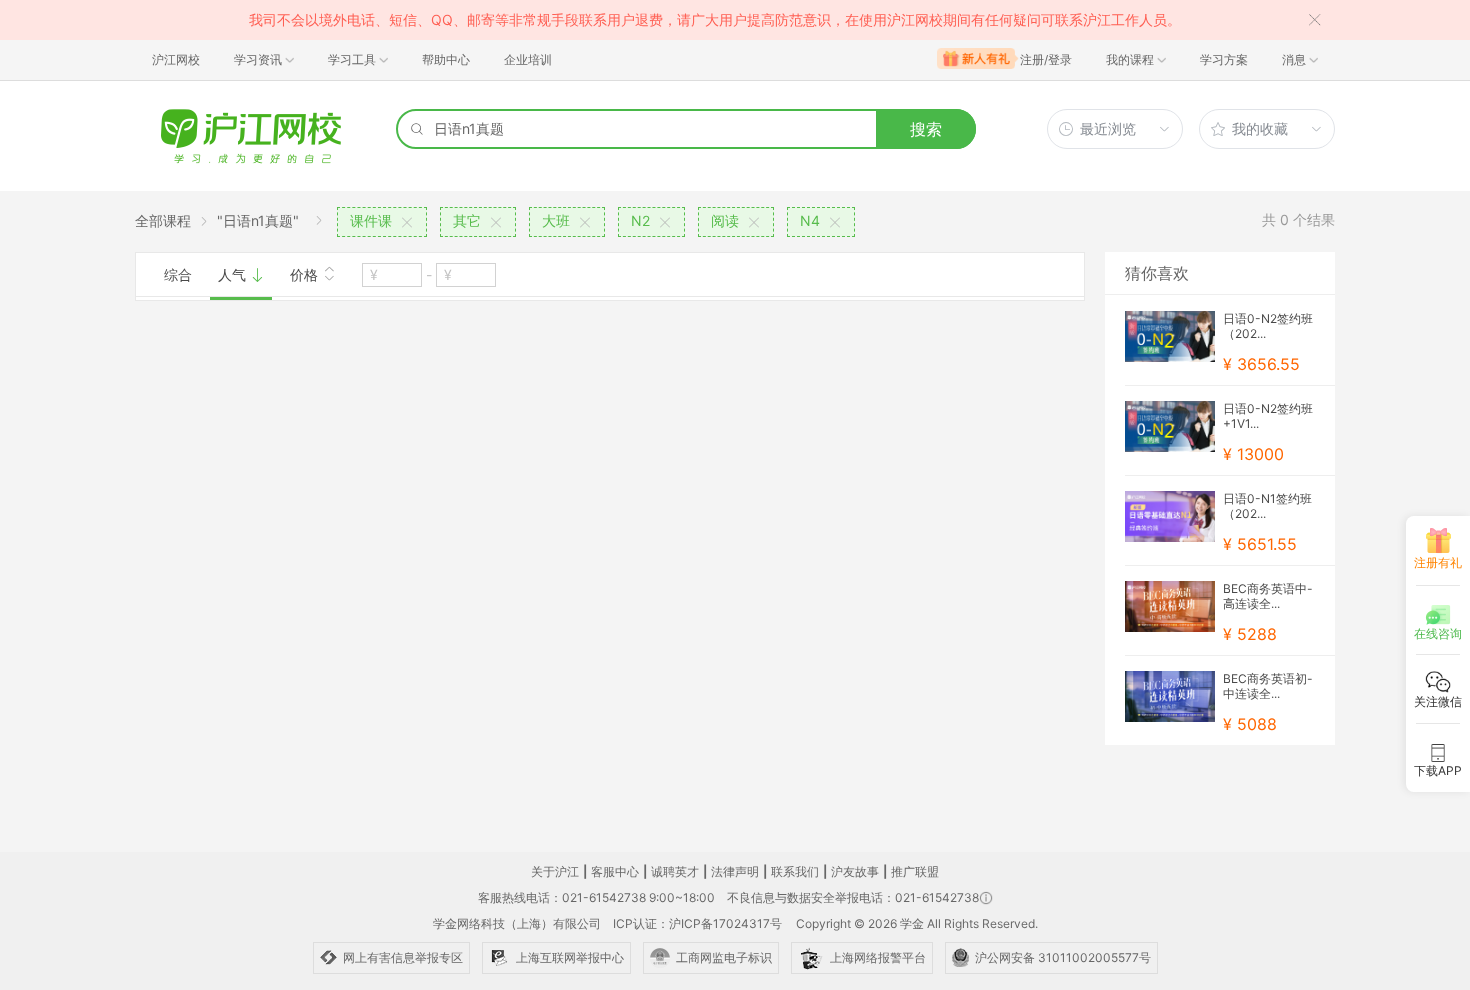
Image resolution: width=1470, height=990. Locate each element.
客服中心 (615, 871)
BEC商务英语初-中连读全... (1268, 686)
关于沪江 (555, 871)
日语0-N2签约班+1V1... (1268, 416)
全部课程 (163, 220)
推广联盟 (915, 871)
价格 (306, 274)
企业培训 (528, 59)
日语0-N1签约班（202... (1267, 506)
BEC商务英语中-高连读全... (1268, 596)
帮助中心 (446, 59)
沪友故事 (855, 871)
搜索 (926, 129)
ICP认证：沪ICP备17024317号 (697, 923)
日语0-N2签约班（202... (1268, 326)
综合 (178, 274)
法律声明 (735, 871)
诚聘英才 (675, 871)
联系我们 (795, 871)
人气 (234, 274)
